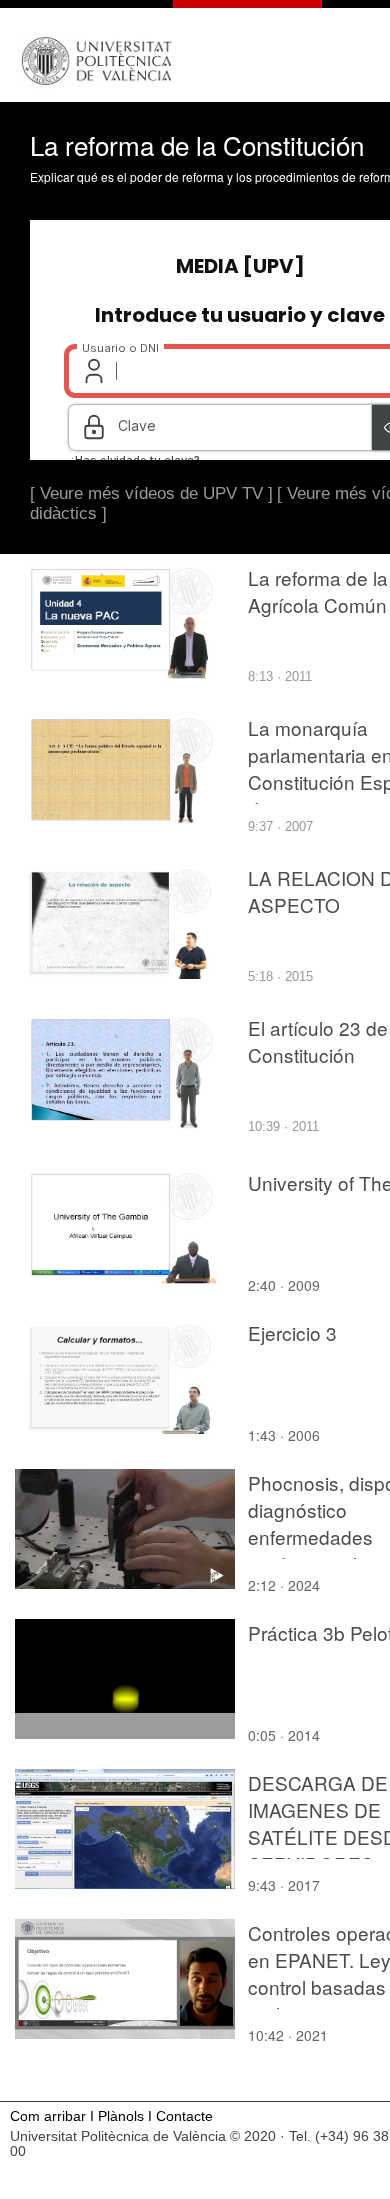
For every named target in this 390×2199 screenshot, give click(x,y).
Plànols (121, 2116)
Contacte (184, 2116)
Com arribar (48, 2116)
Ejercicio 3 (292, 1332)
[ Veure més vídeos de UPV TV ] (151, 493)
